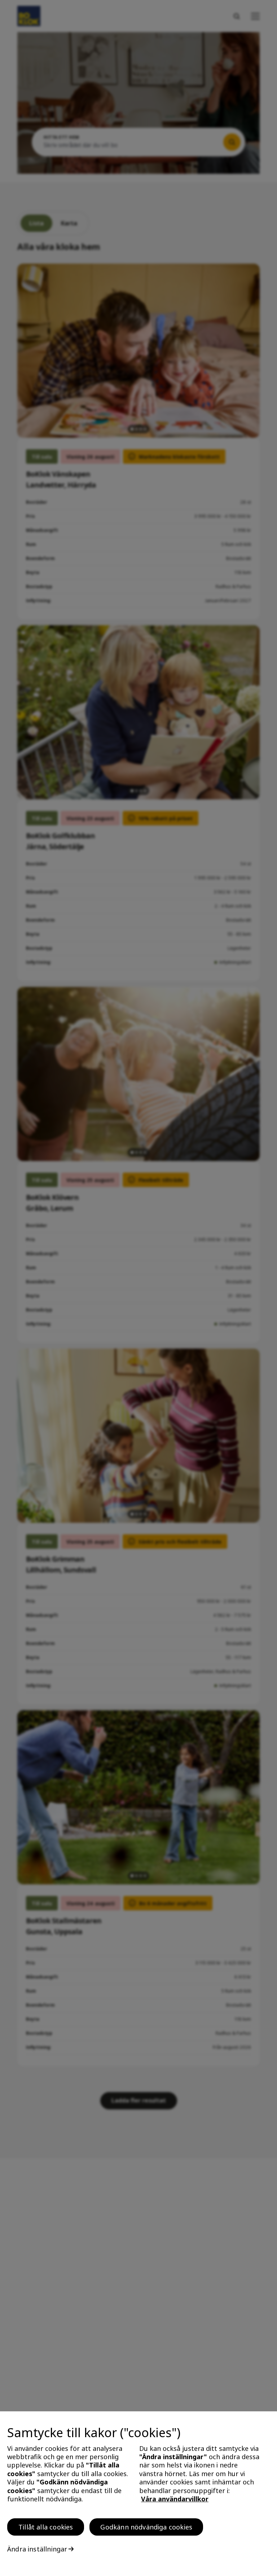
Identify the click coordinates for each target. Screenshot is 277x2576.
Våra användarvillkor (175, 2499)
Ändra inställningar (37, 2549)
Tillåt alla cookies (46, 2527)
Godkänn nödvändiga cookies (146, 2527)
